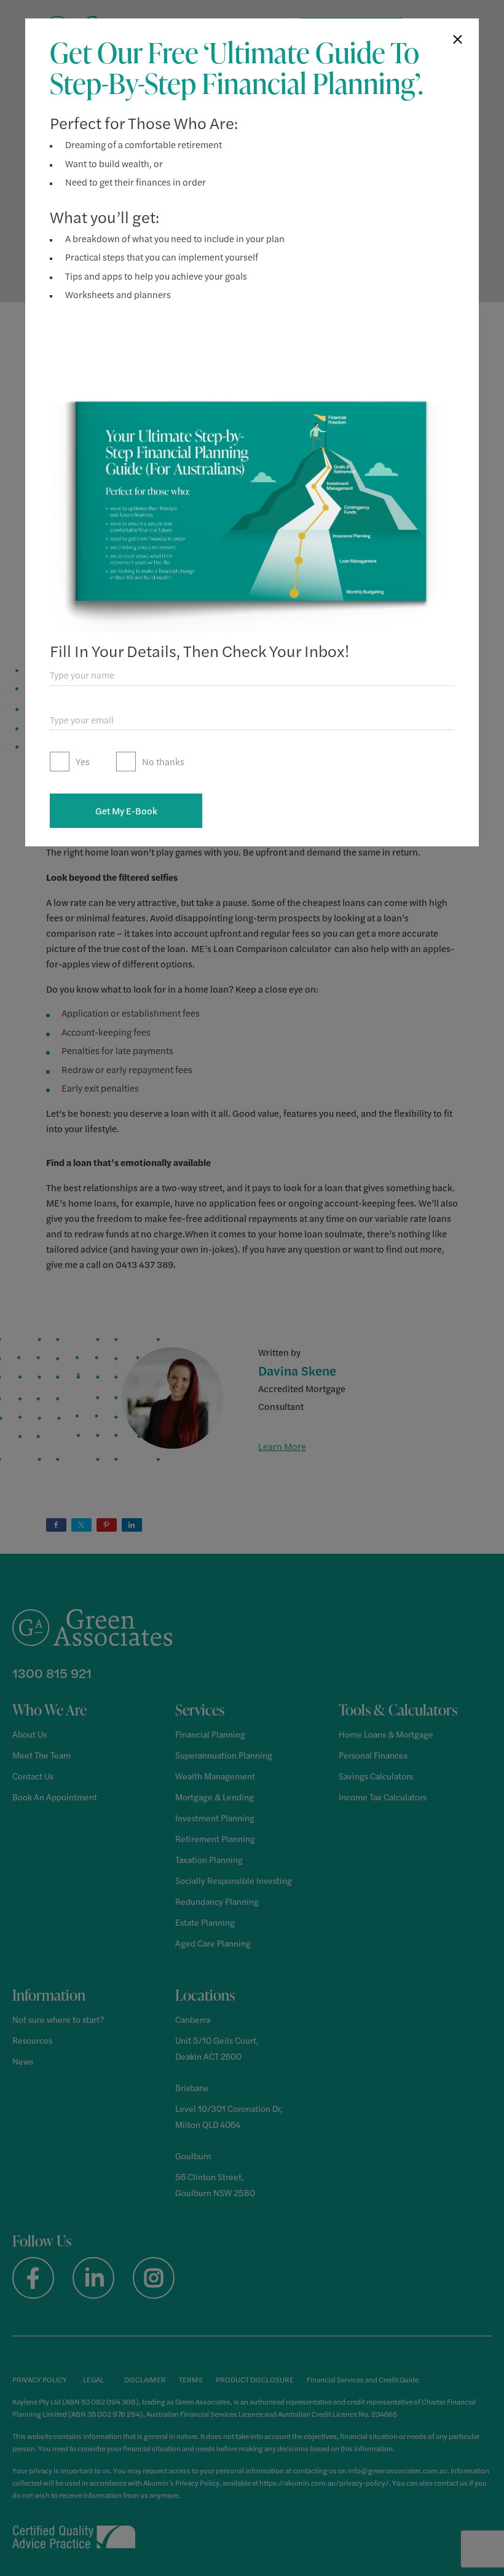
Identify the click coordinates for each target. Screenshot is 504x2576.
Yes (83, 761)
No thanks (163, 761)
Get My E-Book (126, 810)
